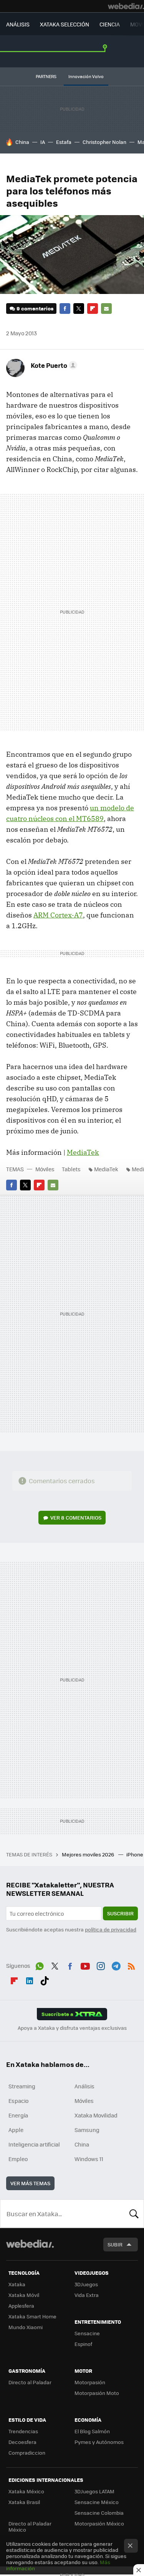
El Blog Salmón (92, 2431)
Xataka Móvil (24, 2295)
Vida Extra (87, 2295)
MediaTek (83, 1152)
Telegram (116, 1965)
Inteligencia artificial (34, 2144)
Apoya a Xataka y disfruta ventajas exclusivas (72, 2028)
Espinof (83, 2344)
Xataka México (26, 2491)
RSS (131, 1965)
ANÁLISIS (18, 24)
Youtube (85, 1965)
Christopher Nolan (104, 142)
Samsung (87, 2130)
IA (43, 142)
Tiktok (45, 1979)
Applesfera (21, 2306)
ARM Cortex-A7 (58, 915)
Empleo (18, 2159)
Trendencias (23, 2431)
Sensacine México (97, 2502)
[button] (53, 365)
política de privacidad (111, 1929)
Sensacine (87, 2333)
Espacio (18, 2101)
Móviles (45, 1169)
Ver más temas (30, 2183)
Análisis (84, 2086)
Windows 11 (89, 2159)
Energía (18, 2115)
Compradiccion (27, 2453)
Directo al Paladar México (30, 2526)
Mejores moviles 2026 (89, 1854)
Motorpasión (90, 2382)
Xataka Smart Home (32, 2316)
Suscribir (120, 1913)
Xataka (17, 2284)
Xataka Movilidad (96, 2115)
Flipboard (93, 309)
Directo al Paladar (30, 2382)
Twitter (79, 309)
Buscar (134, 2214)
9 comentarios (35, 308)
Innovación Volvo (86, 76)
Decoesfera (22, 2442)
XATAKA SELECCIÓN (65, 24)
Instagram (101, 1965)
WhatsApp (40, 1965)
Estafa (64, 142)
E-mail (106, 309)
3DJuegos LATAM (94, 2491)
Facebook (65, 309)
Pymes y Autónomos (99, 2442)
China (22, 142)
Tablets (71, 1169)
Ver (76, 1517)
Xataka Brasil (24, 2502)
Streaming (22, 2086)
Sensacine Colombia (99, 2513)
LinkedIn (30, 1979)
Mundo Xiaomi (26, 2327)
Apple (16, 2130)
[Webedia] (126, 6)
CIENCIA (110, 24)
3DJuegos (86, 2284)
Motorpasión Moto (97, 2393)
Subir (115, 2244)
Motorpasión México (99, 2523)
